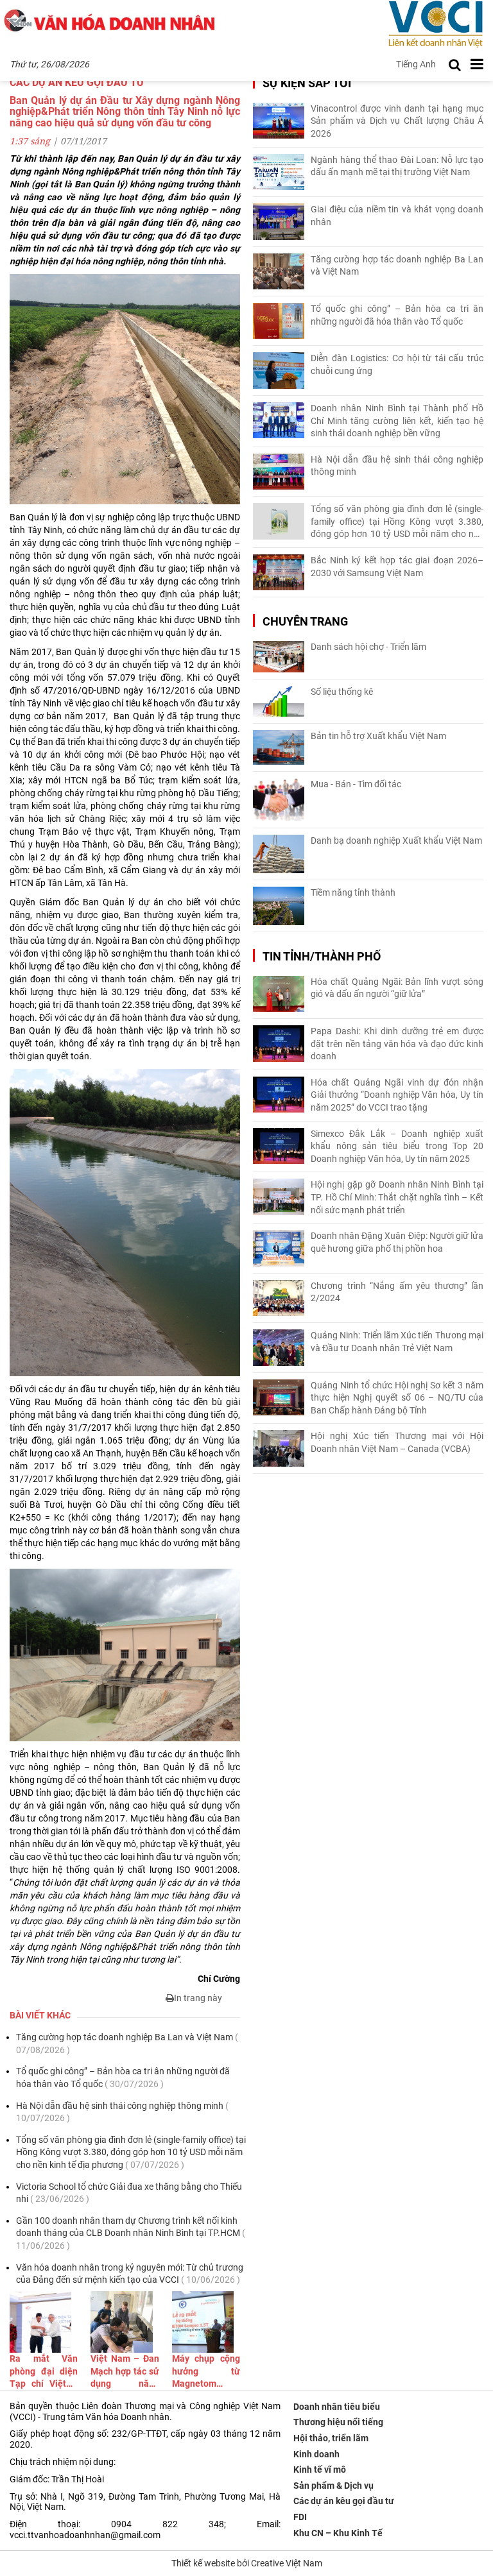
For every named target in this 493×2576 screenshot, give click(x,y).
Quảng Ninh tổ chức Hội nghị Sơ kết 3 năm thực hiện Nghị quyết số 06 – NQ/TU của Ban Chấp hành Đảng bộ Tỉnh (397, 1398)
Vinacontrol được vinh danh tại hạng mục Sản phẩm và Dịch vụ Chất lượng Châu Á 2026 (397, 121)
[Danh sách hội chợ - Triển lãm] (279, 657)
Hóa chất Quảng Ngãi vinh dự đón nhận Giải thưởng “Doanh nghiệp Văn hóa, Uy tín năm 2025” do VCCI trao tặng (397, 1095)
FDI (300, 2517)
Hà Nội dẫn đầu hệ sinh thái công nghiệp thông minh (122, 2112)
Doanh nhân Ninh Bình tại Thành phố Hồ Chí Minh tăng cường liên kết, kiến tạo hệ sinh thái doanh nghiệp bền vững (397, 421)
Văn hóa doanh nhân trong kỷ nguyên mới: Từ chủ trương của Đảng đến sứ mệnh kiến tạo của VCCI (130, 2274)
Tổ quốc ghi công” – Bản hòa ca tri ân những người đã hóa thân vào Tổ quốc (123, 2077)
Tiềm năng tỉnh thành (353, 892)
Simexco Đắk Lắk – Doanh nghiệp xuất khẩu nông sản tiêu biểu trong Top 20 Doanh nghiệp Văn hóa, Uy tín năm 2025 (397, 1146)
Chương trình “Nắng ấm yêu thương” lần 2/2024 (397, 1292)
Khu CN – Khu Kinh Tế (338, 2533)
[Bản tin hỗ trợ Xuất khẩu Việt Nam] (279, 748)
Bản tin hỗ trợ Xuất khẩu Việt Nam (378, 736)
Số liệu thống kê (342, 692)
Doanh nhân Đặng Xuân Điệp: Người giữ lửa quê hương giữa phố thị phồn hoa (397, 1242)
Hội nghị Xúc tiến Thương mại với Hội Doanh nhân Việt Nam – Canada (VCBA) (397, 1442)
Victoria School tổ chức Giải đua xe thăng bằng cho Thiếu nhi (129, 2193)
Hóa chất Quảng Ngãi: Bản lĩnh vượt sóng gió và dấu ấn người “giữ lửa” (397, 988)
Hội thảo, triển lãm (331, 2438)
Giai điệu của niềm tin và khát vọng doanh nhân (397, 216)
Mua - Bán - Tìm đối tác (356, 784)
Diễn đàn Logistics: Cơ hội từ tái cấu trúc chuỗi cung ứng (397, 364)
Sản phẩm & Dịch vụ (333, 2486)
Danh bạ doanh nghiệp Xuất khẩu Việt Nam (396, 840)
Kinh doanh (316, 2454)
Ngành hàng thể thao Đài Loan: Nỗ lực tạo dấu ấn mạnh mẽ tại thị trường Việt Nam (397, 166)
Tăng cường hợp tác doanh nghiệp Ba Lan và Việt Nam (127, 2043)
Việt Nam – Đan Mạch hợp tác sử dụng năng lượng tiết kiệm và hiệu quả (125, 2372)
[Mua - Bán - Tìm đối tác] (279, 800)
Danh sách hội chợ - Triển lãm (368, 647)
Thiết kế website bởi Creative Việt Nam (247, 2563)
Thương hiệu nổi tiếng (338, 2422)
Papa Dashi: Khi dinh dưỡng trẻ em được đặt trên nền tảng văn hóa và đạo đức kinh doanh (397, 1044)
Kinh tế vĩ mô (320, 2469)
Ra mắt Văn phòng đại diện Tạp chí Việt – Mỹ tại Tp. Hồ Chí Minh (44, 2372)
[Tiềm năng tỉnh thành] (279, 906)
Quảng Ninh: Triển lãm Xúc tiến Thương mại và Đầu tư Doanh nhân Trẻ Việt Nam (397, 1342)
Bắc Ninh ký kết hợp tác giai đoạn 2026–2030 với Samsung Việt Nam (397, 567)
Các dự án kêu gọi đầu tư (344, 2501)
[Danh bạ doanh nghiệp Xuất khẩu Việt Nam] (279, 854)
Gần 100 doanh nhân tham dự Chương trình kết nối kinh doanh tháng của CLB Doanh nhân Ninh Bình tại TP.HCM (131, 2233)
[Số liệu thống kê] (279, 701)
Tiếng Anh (416, 64)
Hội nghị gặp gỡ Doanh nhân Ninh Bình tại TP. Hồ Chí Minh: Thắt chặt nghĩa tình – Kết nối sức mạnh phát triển (397, 1197)
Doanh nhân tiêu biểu (337, 2407)
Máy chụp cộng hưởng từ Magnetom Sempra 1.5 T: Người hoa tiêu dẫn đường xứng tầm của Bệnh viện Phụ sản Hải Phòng (206, 2372)
